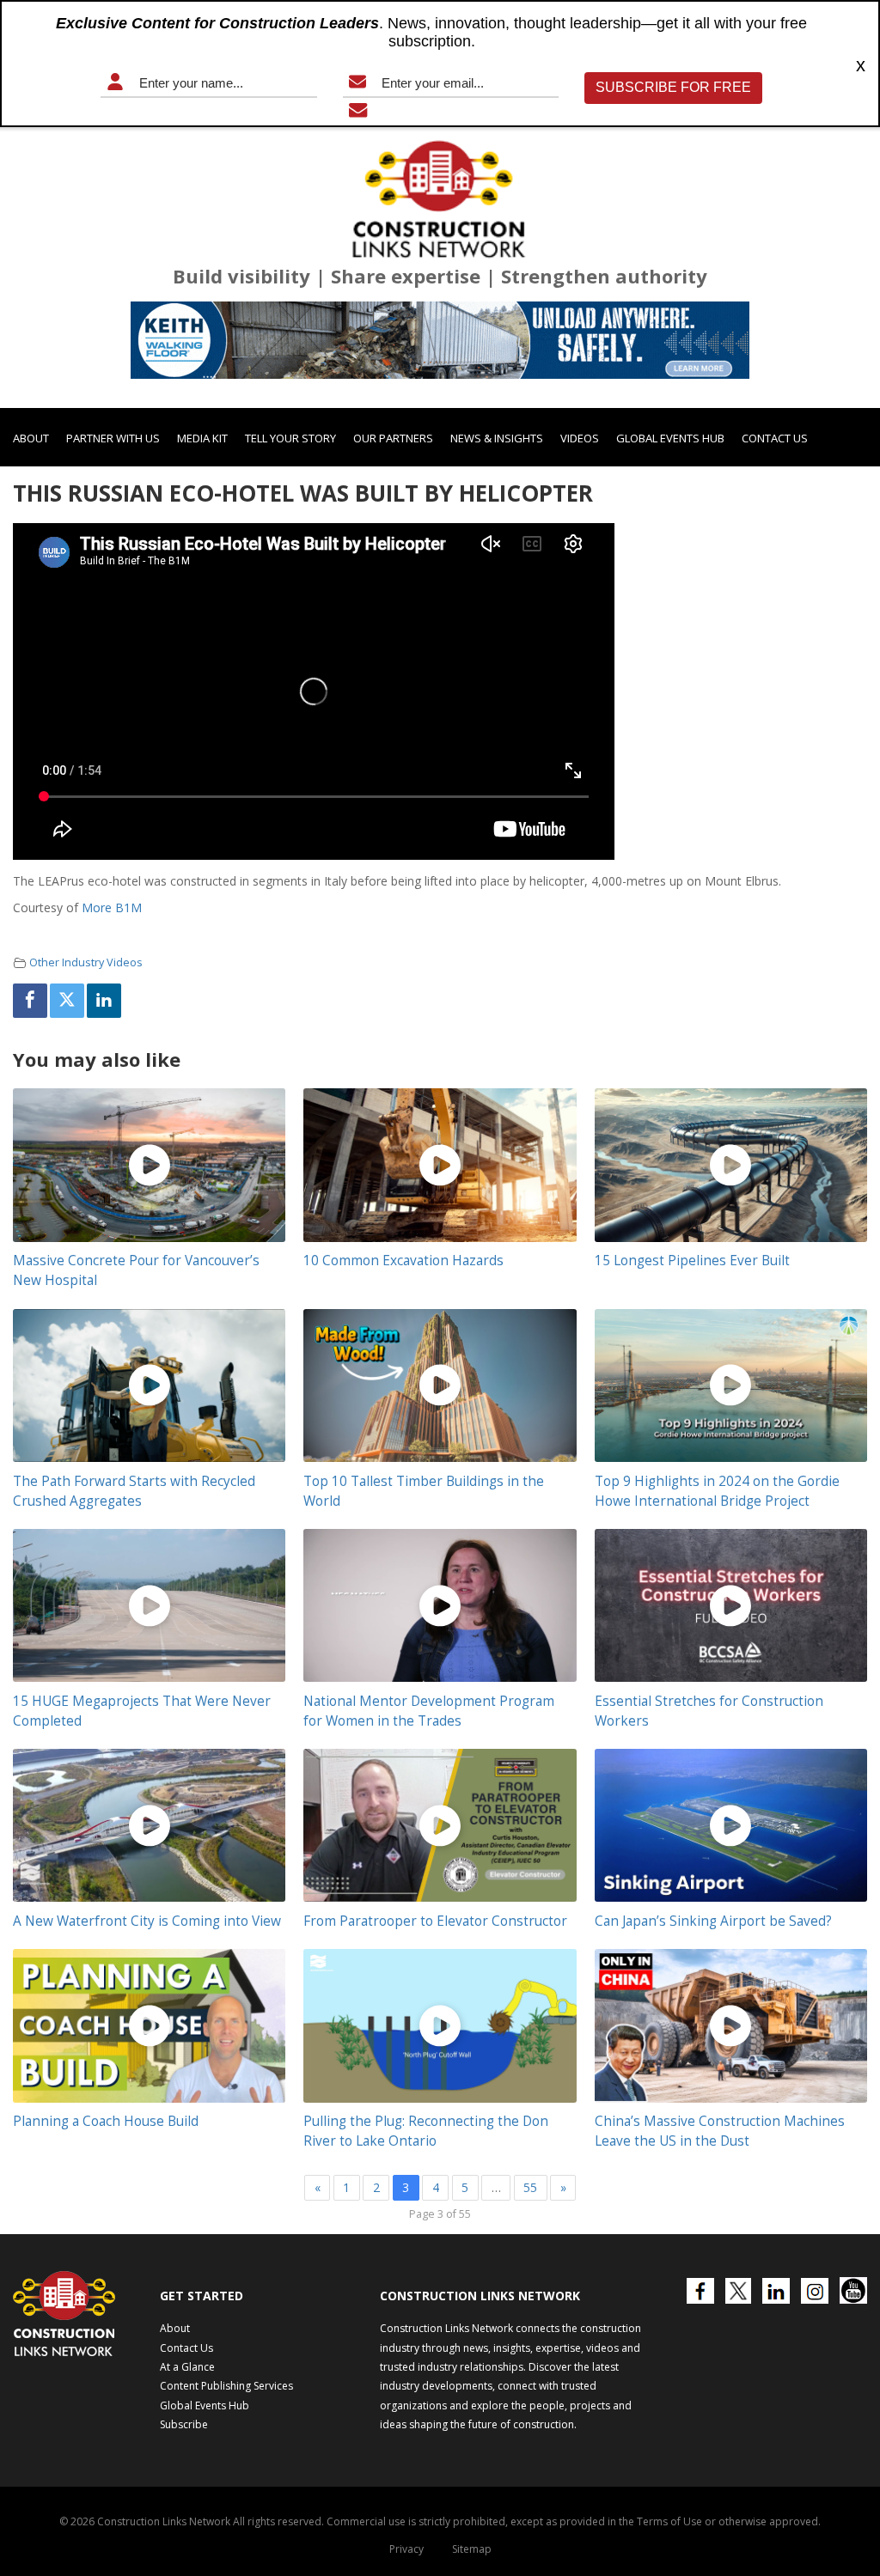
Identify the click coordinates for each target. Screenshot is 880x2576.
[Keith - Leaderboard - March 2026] (440, 340)
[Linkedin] (104, 1001)
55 (530, 2187)
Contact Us (775, 438)
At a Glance (187, 2367)
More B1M (112, 907)
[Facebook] (30, 1001)
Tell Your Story (290, 438)
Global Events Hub (670, 438)
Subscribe (184, 2424)
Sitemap (472, 2549)
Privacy (406, 2549)
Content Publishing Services (226, 2386)
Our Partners (393, 438)
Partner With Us (113, 438)
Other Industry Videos (86, 962)
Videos (580, 438)
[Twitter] (67, 1001)
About (31, 438)
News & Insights (497, 438)
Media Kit (202, 438)
